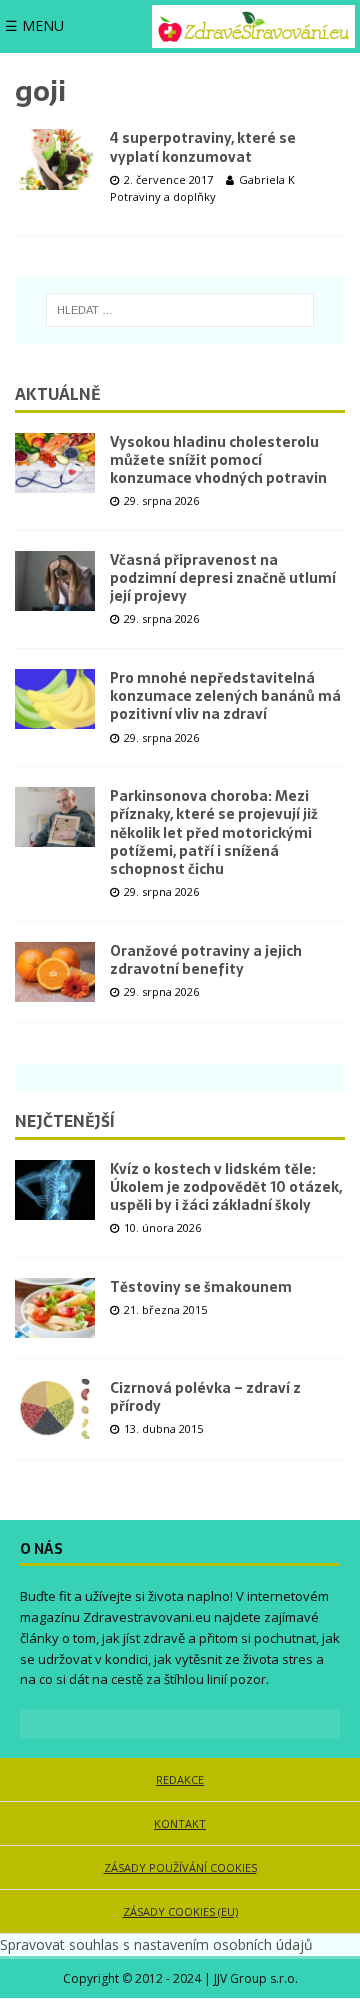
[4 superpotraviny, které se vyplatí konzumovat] (55, 159)
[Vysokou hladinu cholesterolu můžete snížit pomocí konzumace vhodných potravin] (55, 463)
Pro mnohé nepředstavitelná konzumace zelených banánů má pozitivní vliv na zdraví (225, 696)
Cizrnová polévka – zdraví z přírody (205, 1397)
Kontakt (180, 1823)
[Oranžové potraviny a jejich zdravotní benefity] (55, 972)
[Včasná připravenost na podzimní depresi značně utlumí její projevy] (55, 581)
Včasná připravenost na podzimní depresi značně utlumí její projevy (223, 578)
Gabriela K (267, 179)
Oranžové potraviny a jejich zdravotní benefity (206, 960)
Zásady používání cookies (180, 1867)
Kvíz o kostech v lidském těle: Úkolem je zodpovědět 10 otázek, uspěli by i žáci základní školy (226, 1187)
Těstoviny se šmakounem (201, 1287)
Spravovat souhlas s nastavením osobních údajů (156, 1944)
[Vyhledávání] (180, 310)
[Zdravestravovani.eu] (253, 26)
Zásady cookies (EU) (180, 1911)
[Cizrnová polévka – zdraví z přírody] (55, 1409)
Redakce (180, 1779)
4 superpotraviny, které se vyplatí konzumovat (203, 147)
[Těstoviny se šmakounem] (55, 1308)
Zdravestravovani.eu (147, 1617)
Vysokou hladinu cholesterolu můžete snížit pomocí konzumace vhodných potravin (218, 460)
